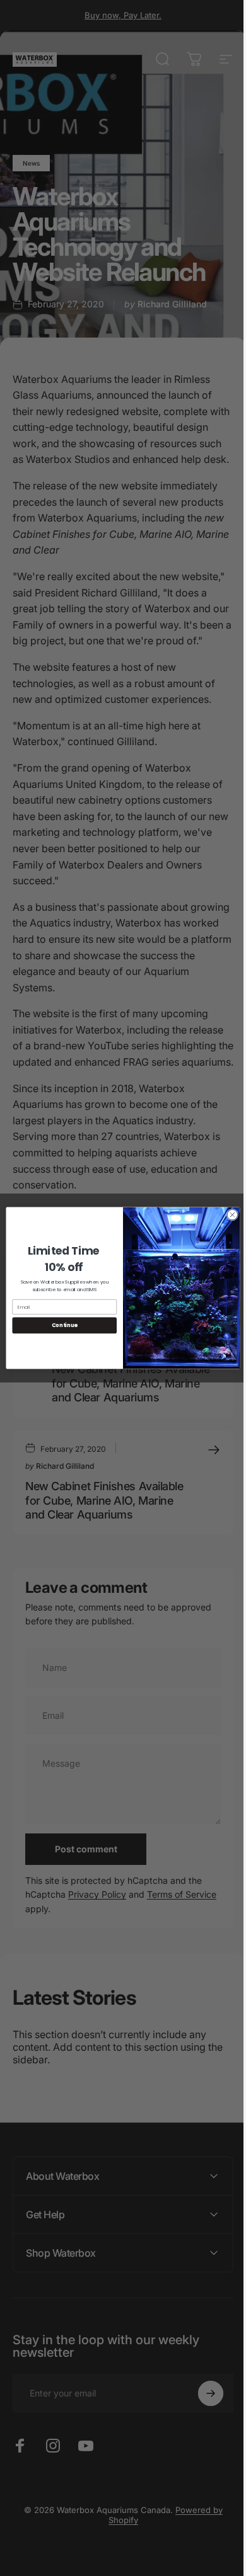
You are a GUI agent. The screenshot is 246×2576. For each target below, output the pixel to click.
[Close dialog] (228, 1215)
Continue (60, 1325)
